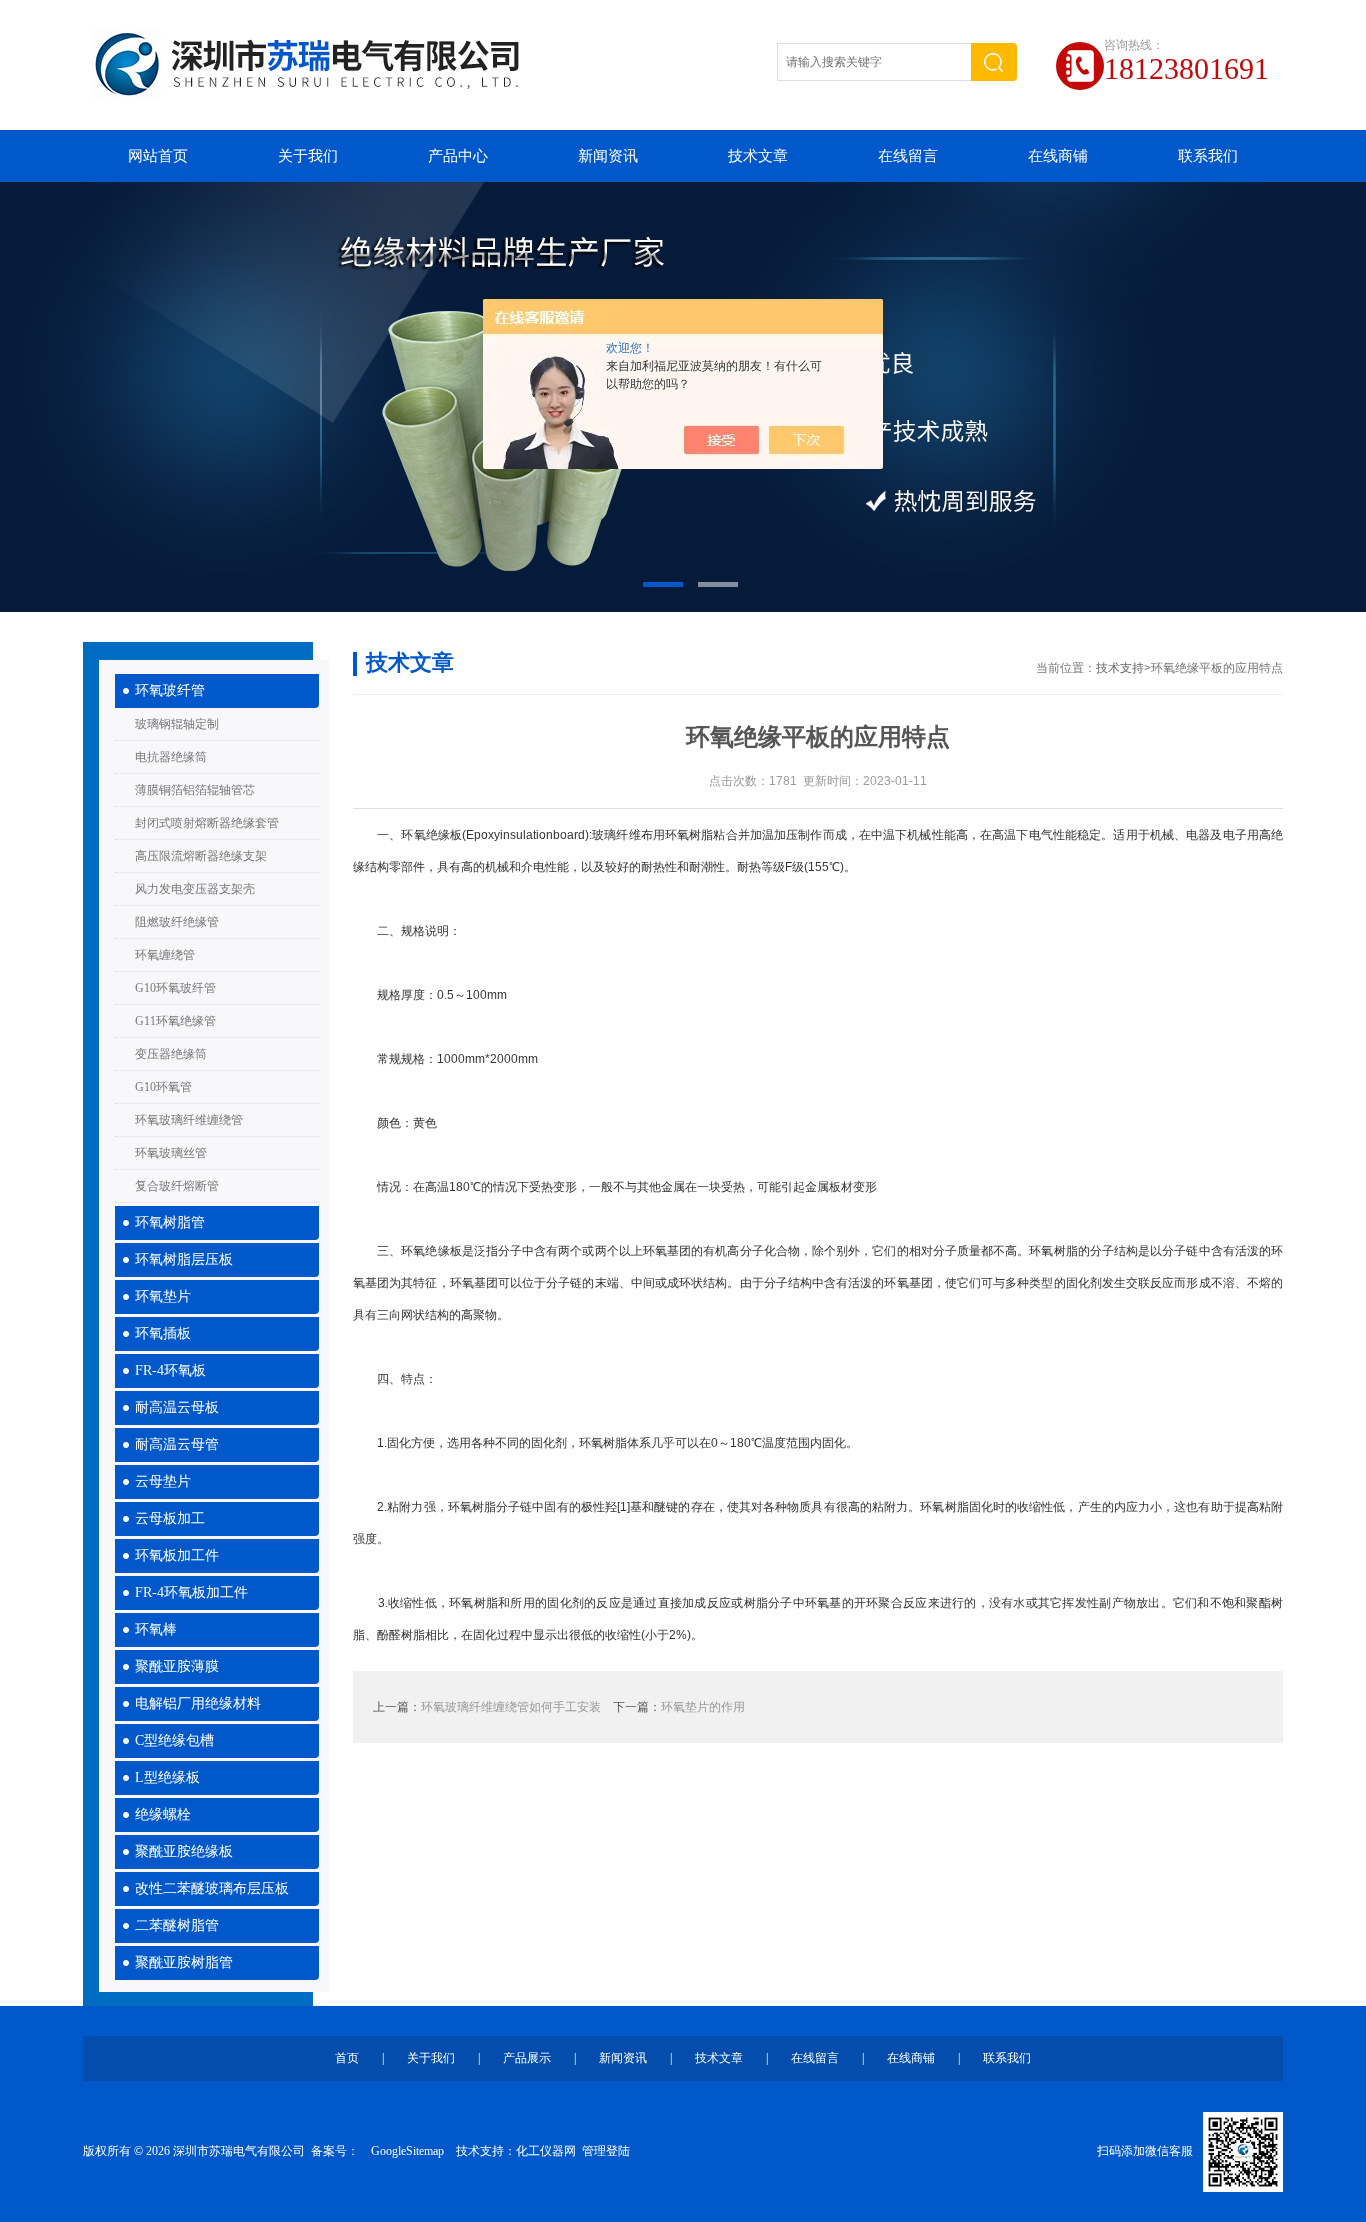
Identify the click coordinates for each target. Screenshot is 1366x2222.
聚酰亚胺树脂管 (184, 1962)
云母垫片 (163, 1481)
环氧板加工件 (177, 1555)
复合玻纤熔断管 (177, 1186)
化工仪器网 (546, 2151)
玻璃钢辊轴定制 (177, 724)
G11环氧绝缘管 (175, 1021)
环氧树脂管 (170, 1222)
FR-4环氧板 (170, 1370)
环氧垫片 (163, 1296)
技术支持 (1120, 668)
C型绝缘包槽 (174, 1740)
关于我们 (308, 156)
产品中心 (458, 156)
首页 (347, 2058)
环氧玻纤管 (170, 690)
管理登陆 (606, 2151)
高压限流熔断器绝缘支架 (201, 856)
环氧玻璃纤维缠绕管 (189, 1120)
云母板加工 (170, 1518)
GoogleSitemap (407, 2151)
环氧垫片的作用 (703, 1707)
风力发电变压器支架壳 (195, 889)
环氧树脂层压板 (184, 1259)
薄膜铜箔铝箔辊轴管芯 (195, 790)
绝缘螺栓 (163, 1814)
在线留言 (908, 156)
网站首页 (158, 156)
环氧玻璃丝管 (171, 1153)
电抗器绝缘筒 (171, 757)
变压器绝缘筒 (171, 1054)
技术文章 (758, 156)
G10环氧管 (163, 1087)
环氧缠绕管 (165, 955)
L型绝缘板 (167, 1777)
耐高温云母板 (177, 1407)
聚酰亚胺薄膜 (177, 1666)
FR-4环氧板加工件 (191, 1592)
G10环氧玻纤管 (175, 988)
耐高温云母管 (177, 1444)
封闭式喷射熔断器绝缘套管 (207, 823)
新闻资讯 (608, 156)
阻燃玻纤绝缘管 (177, 922)
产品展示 (527, 2058)
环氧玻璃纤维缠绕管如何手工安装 (511, 1707)
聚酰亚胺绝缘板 (184, 1851)
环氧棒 (156, 1629)
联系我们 (1208, 156)
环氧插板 (163, 1333)
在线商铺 (1058, 156)
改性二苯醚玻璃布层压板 (212, 1888)
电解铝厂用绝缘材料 (198, 1703)
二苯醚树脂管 (177, 1925)
